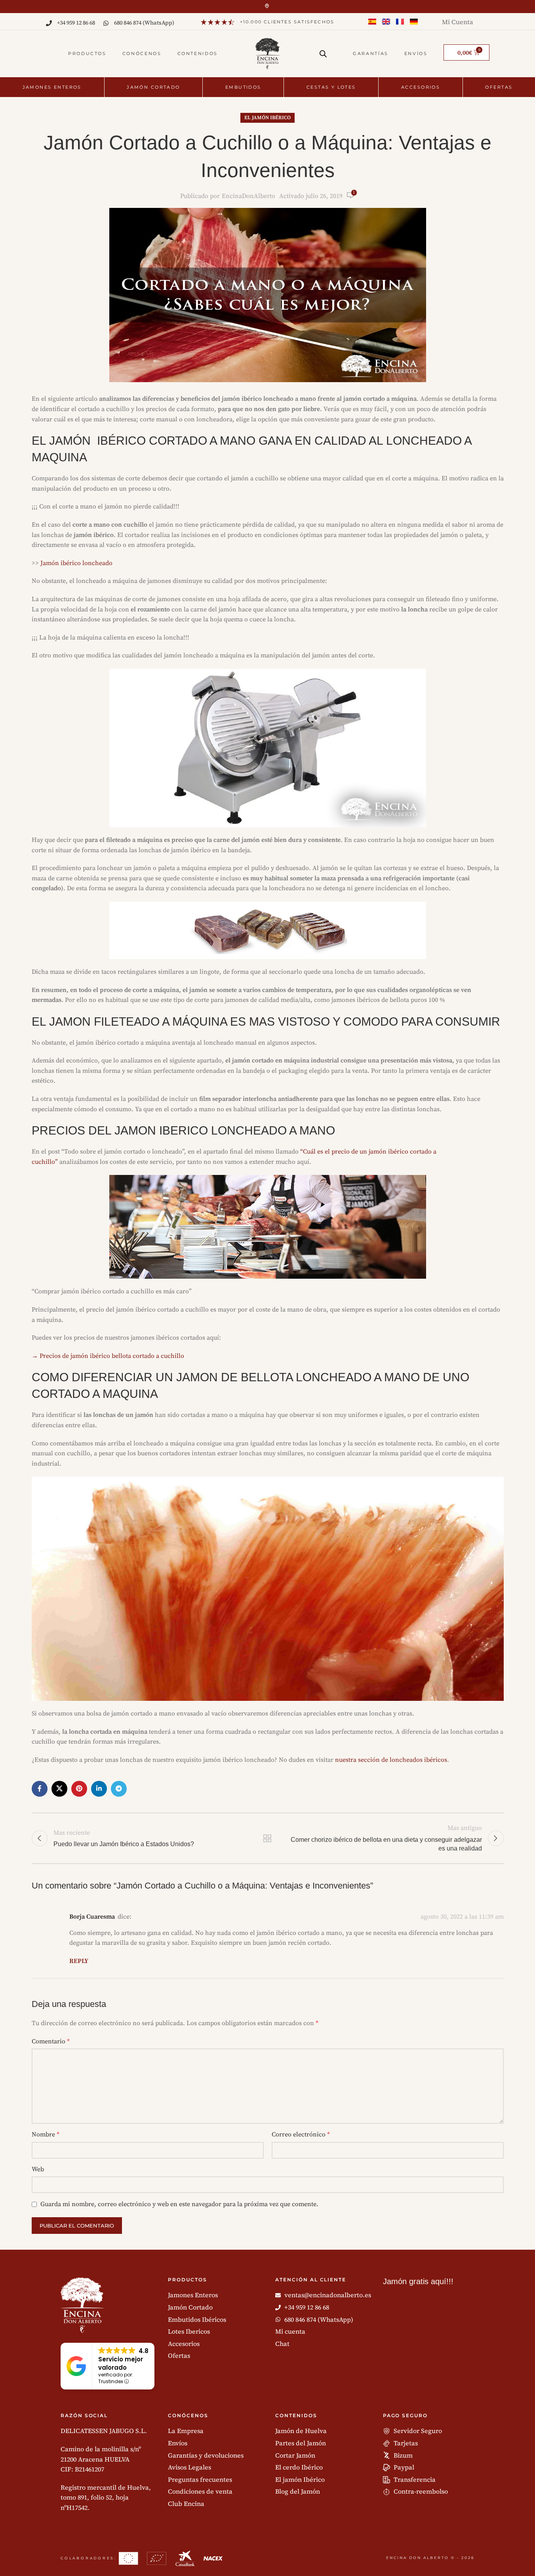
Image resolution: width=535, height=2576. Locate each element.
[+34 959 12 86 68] (49, 23)
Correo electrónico (301, 2134)
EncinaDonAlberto (248, 196)
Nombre (46, 2134)
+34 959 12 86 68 (76, 23)
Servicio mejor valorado (121, 2363)
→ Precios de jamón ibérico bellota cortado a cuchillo (108, 1356)
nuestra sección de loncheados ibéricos (391, 1760)
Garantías (371, 53)
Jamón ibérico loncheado (76, 563)
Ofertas (499, 87)
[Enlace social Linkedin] (99, 1789)
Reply (79, 1961)
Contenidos (198, 53)
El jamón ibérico (267, 118)
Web (38, 2169)
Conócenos (142, 53)
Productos (87, 53)
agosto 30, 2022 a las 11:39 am (462, 1917)
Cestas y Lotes (331, 87)
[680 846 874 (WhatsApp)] (106, 23)
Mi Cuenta (458, 22)
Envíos (416, 53)
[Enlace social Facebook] (40, 1789)
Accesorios (421, 87)
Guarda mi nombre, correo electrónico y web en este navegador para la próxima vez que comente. (179, 2204)
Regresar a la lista (267, 1838)
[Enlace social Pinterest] (79, 1789)
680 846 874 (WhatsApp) (144, 23)
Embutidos (243, 87)
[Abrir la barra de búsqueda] (323, 51)
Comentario (51, 2041)
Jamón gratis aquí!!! (418, 2281)
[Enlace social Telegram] (119, 1789)
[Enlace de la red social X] (59, 1789)
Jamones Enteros (52, 87)
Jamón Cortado (153, 87)
